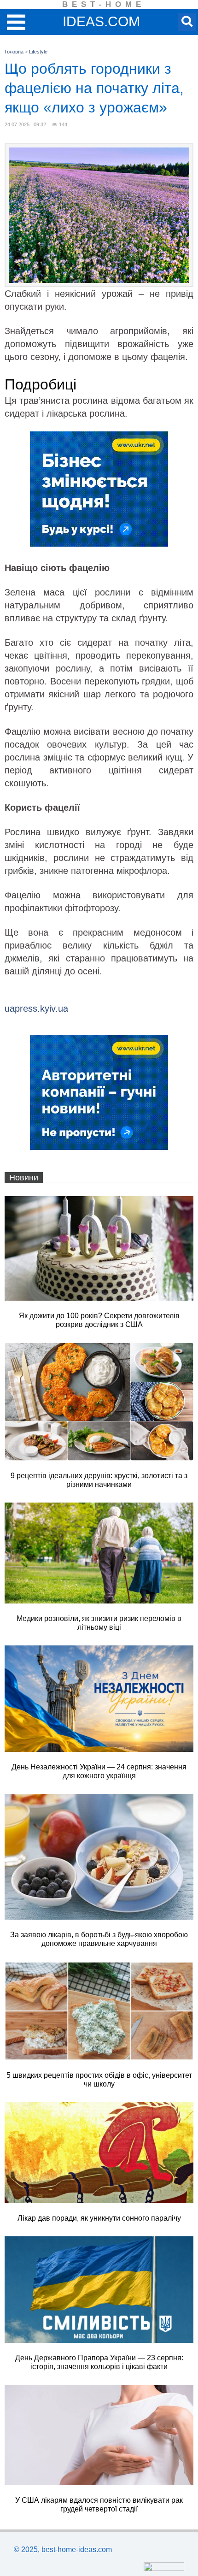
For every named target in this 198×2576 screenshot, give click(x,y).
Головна (14, 52)
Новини (24, 1178)
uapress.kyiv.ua (36, 1008)
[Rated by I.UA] (164, 2568)
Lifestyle (38, 52)
